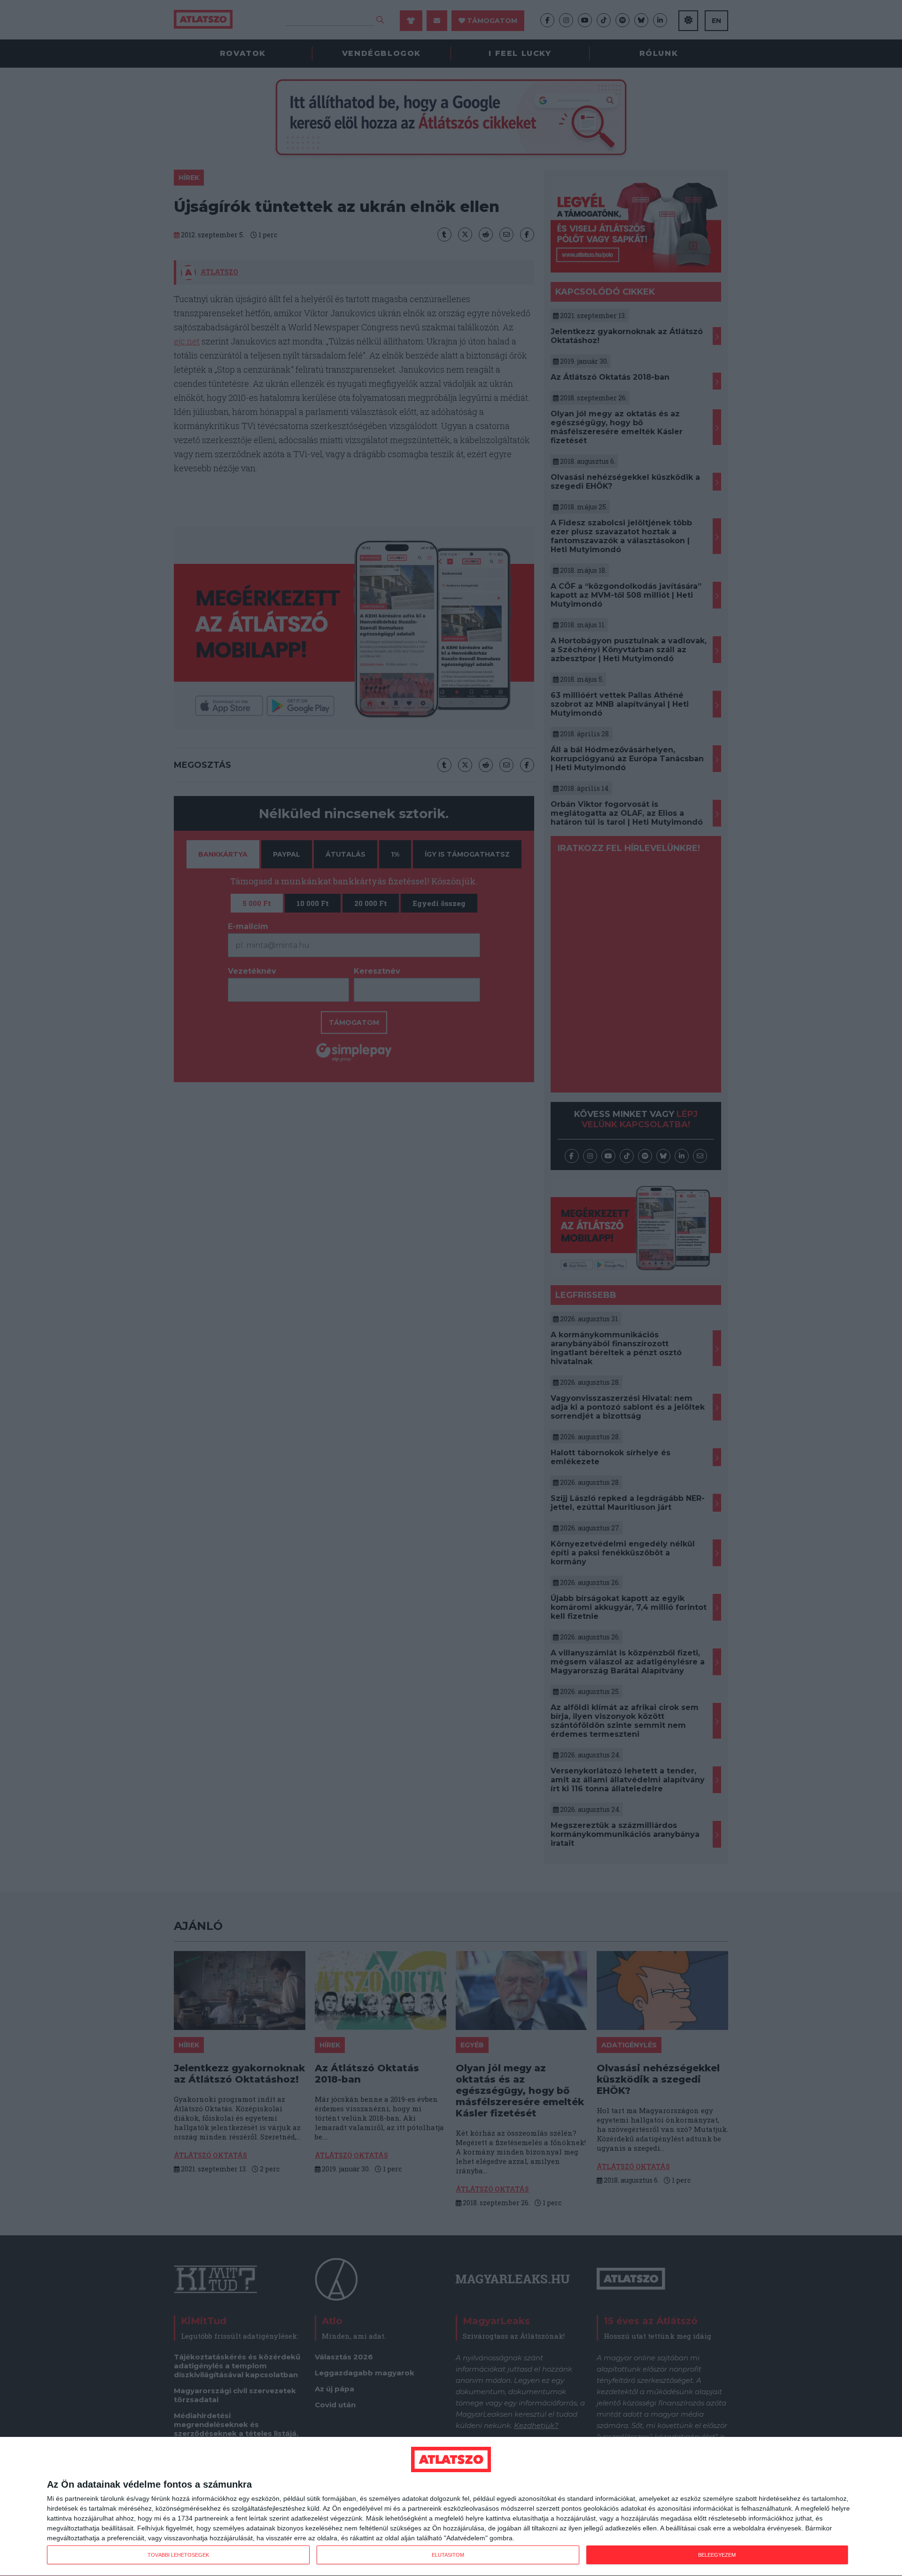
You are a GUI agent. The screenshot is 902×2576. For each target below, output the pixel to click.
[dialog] (451, 2507)
